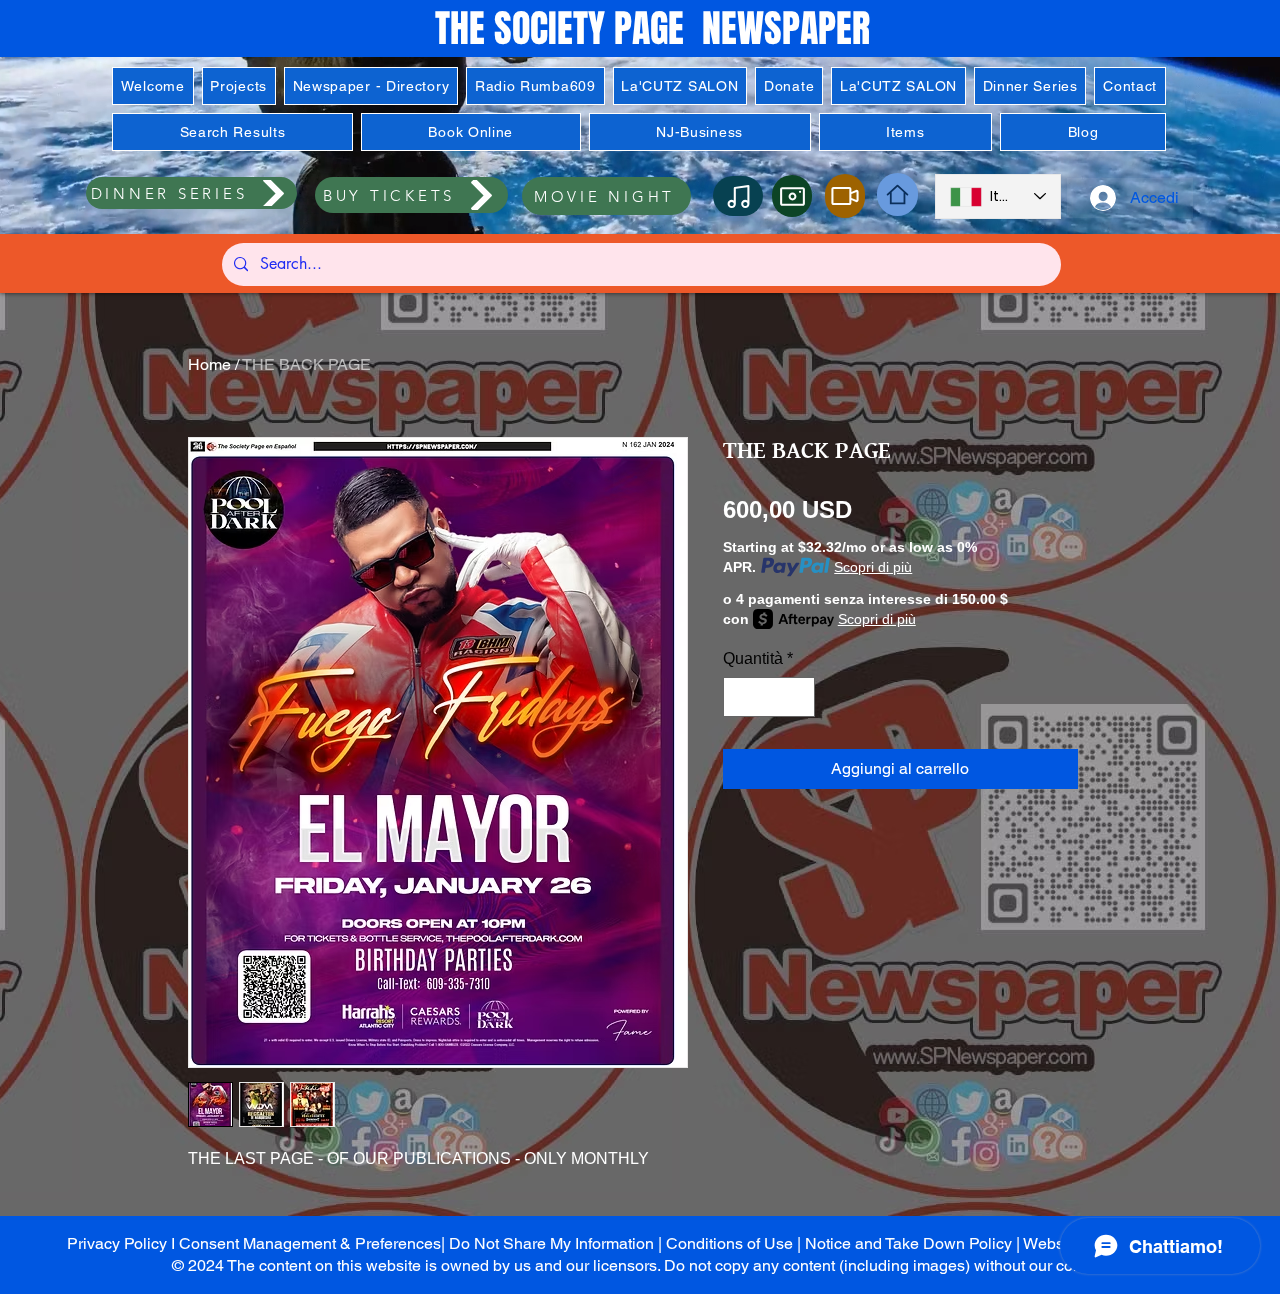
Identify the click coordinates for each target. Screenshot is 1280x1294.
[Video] (845, 196)
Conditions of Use (729, 1243)
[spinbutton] (769, 697)
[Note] (738, 196)
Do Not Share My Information (551, 1243)
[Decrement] (740, 697)
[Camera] (792, 196)
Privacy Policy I (123, 1243)
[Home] (897, 194)
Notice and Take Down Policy (908, 1243)
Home (209, 364)
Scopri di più (873, 567)
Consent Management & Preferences (310, 1243)
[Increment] (798, 697)
